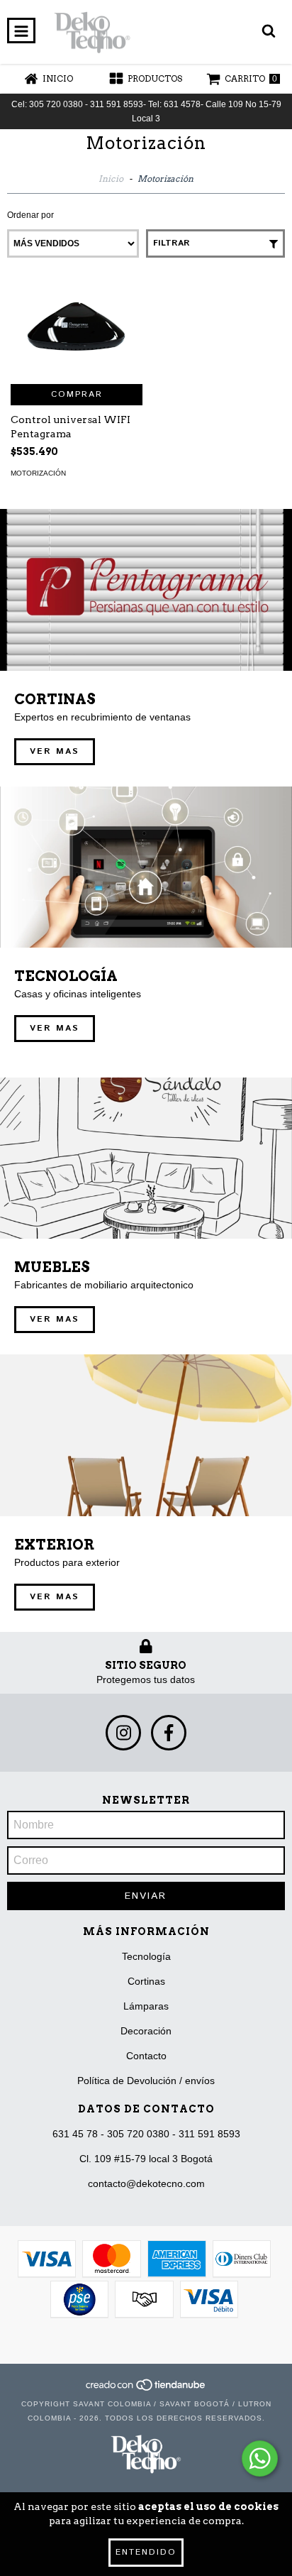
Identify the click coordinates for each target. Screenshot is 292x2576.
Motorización (38, 473)
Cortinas (146, 1981)
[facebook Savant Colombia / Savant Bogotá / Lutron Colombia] (169, 1733)
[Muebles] (146, 1158)
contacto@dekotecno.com (146, 2183)
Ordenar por (30, 215)
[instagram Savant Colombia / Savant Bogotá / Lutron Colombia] (123, 1733)
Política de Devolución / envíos (146, 2081)
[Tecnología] (146, 867)
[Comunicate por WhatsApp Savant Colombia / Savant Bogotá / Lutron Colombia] (260, 2459)
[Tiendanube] (146, 2390)
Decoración (146, 2031)
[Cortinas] (146, 590)
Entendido (146, 2552)
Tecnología (146, 1956)
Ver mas (55, 751)
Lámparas (146, 2006)
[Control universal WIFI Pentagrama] (77, 331)
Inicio (111, 179)
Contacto (146, 2056)
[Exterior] (146, 1435)
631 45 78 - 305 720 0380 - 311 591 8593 (146, 2134)
